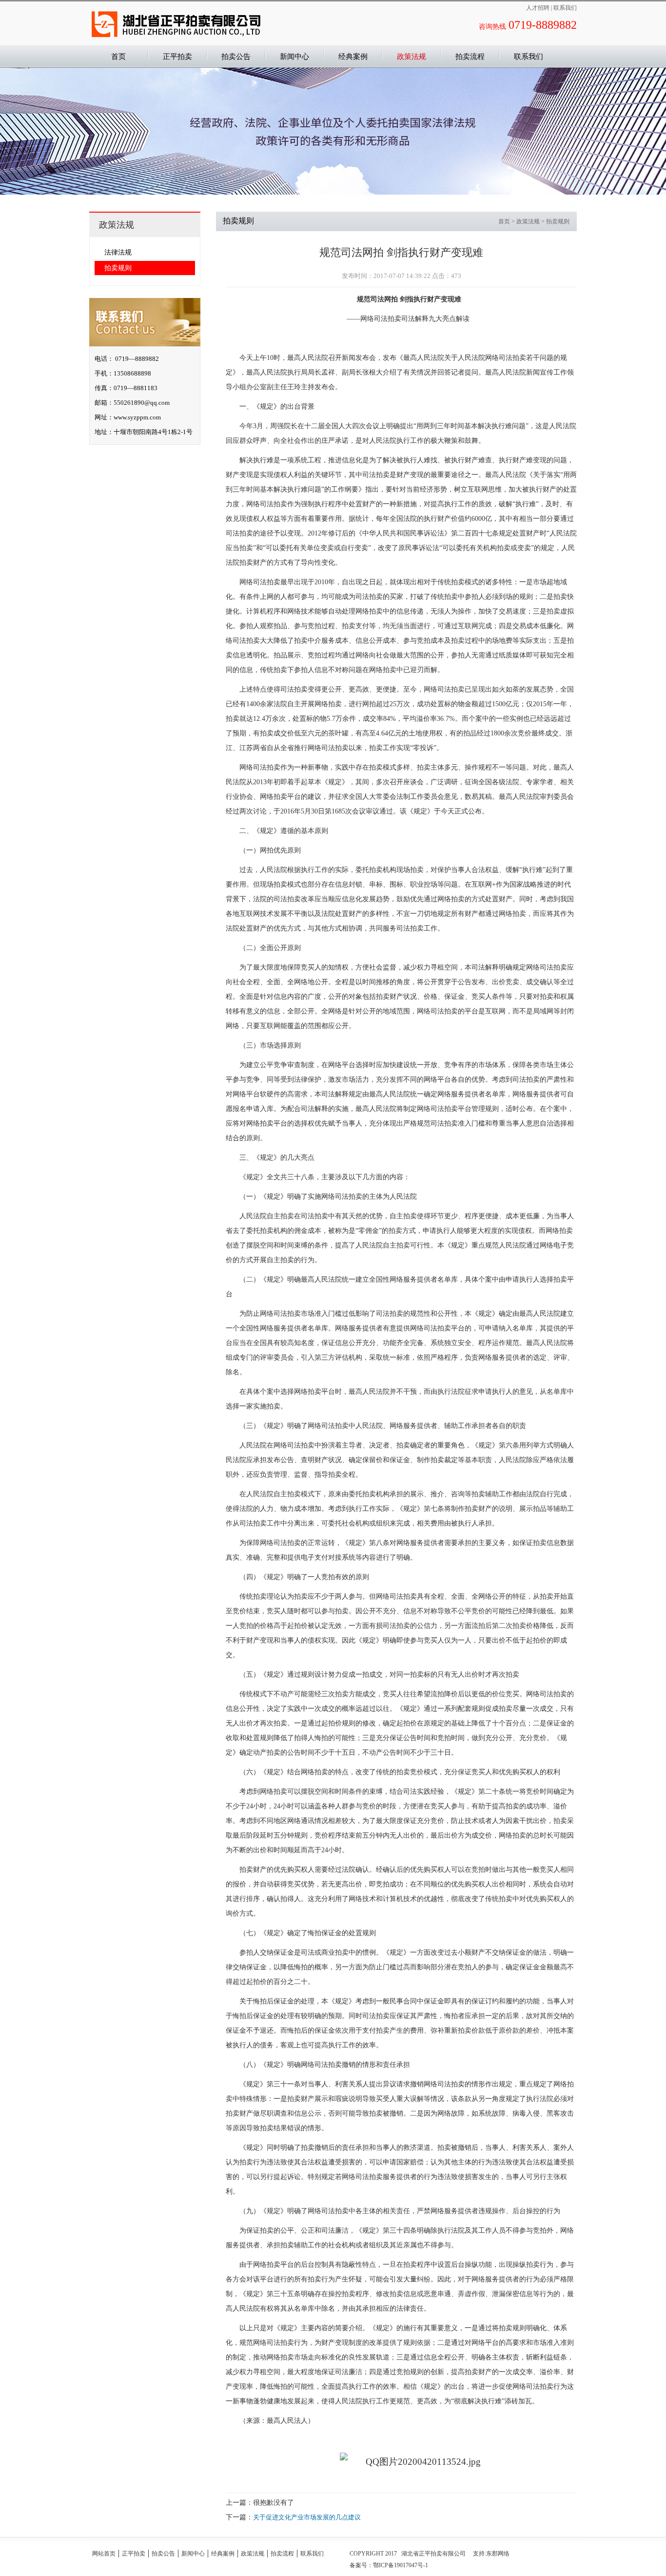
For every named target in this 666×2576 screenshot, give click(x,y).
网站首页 (104, 2554)
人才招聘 (539, 8)
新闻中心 (294, 57)
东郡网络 (498, 2554)
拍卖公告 (236, 57)
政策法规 (411, 57)
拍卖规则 (118, 268)
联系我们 (565, 8)
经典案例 (353, 57)
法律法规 (118, 252)
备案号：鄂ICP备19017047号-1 (389, 2565)
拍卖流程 (470, 57)
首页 (504, 221)
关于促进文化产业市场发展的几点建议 (307, 2517)
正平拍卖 (177, 57)
